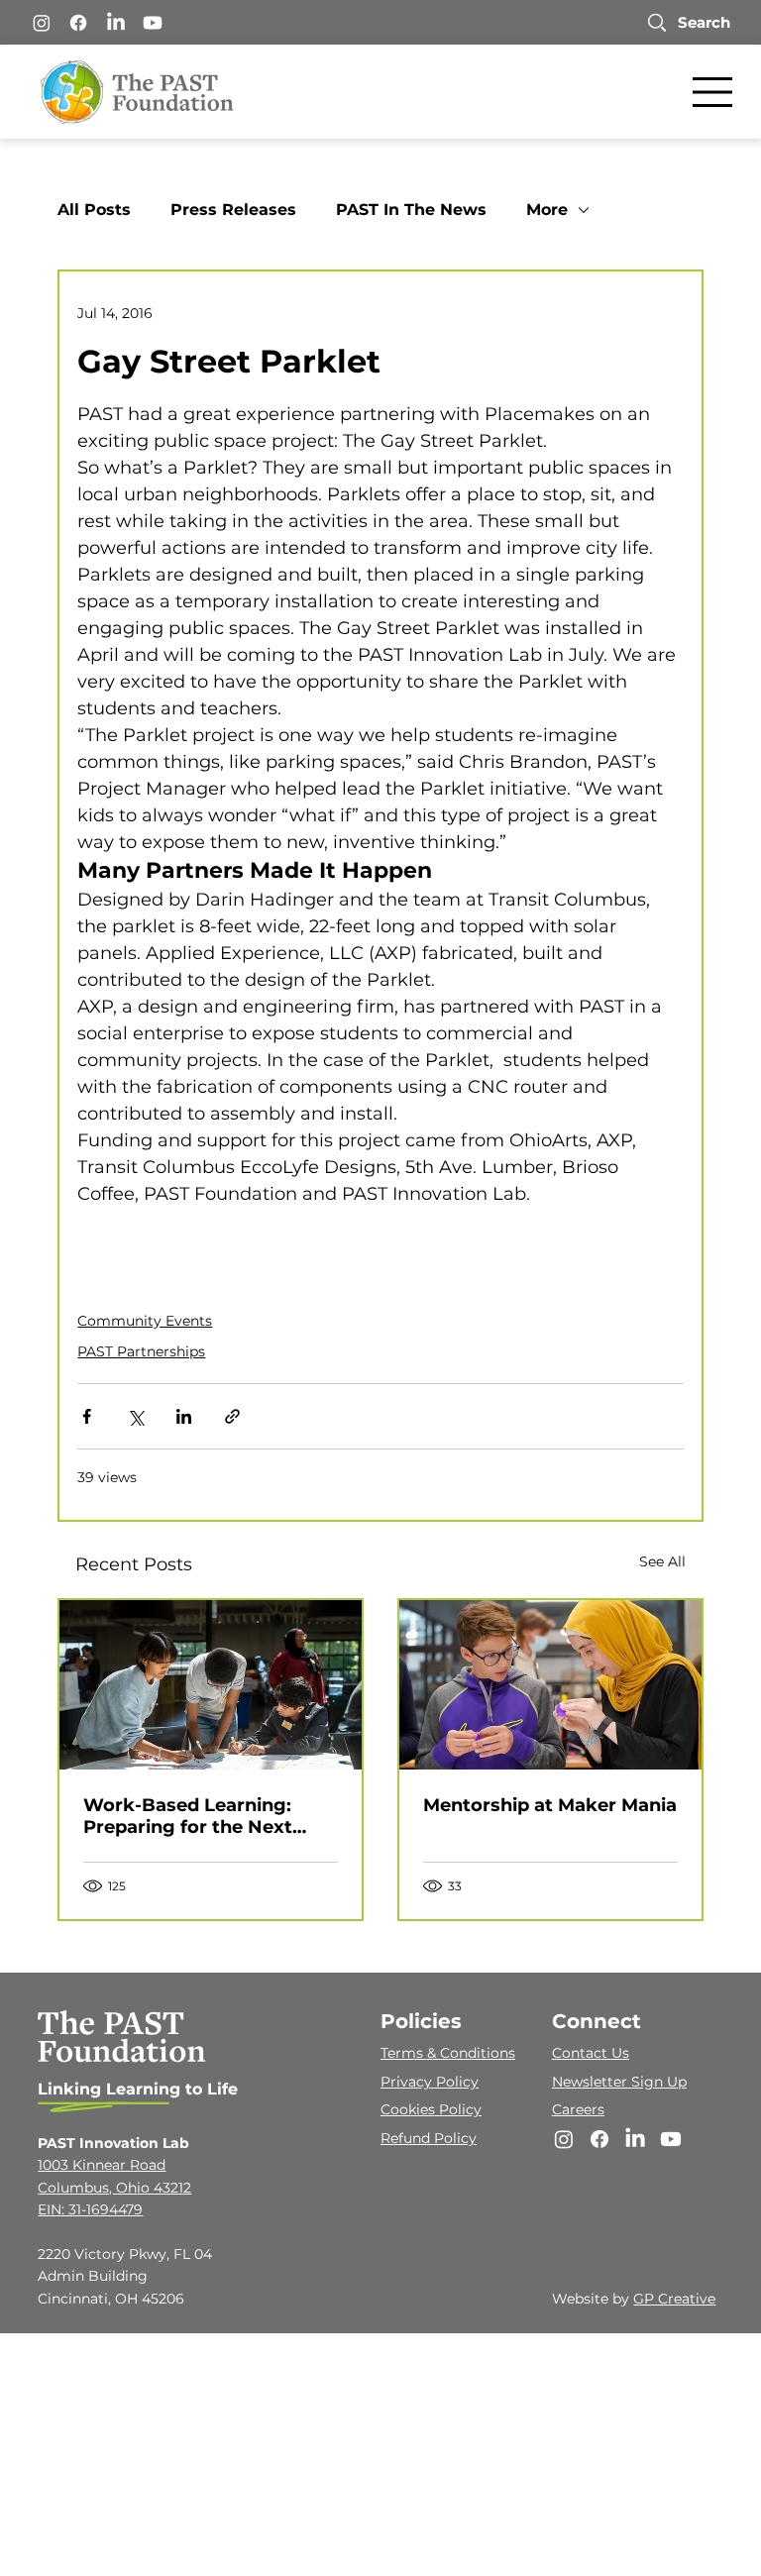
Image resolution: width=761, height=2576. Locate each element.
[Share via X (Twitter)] (135, 1416)
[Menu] (713, 92)
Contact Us (591, 2053)
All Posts (94, 210)
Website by (593, 2299)
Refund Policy (429, 2138)
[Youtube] (153, 23)
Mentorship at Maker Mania (550, 1805)
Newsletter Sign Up (619, 2082)
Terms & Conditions (448, 2053)
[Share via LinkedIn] (184, 1416)
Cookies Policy (431, 2109)
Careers (578, 2109)
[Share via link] (232, 1416)
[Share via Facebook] (87, 1416)
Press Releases (233, 210)
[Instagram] (42, 23)
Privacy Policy (430, 2082)
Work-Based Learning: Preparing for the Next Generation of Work (188, 1816)
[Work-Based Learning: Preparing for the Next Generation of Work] (211, 1685)
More (547, 210)
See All (662, 1561)
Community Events (145, 1321)
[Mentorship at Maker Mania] (550, 1685)
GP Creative (674, 2299)
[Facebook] (78, 23)
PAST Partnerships (141, 1351)
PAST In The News (411, 210)
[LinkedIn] (116, 23)
